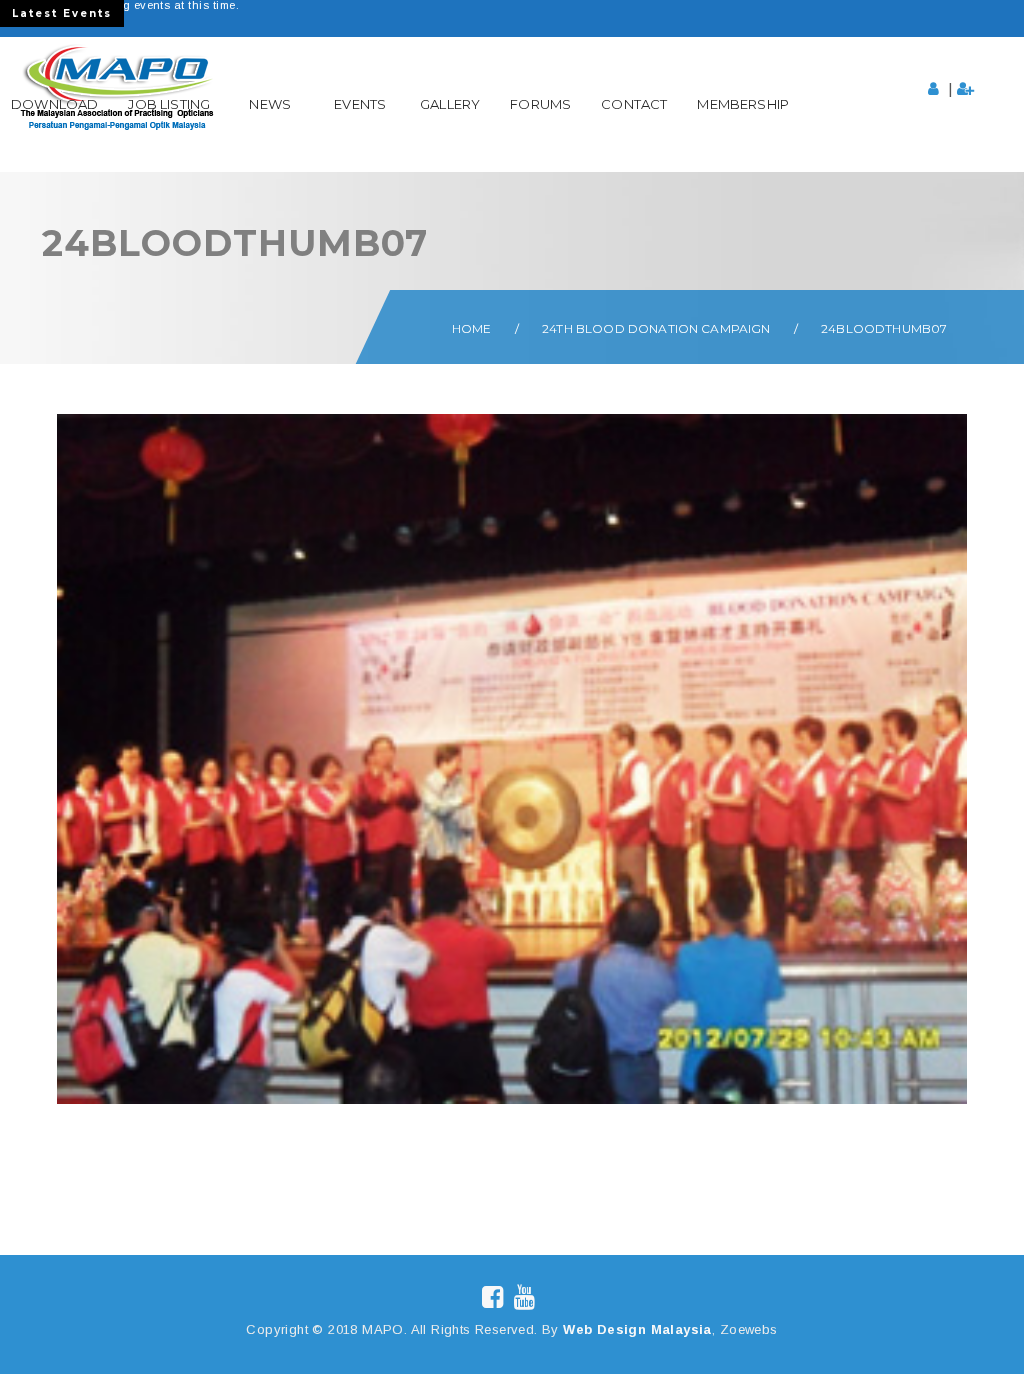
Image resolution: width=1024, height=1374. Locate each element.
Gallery (450, 104)
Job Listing (169, 104)
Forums (540, 104)
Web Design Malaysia (637, 1329)
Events (360, 104)
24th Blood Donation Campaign (656, 328)
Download (54, 104)
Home (472, 328)
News (270, 104)
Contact (634, 104)
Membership (743, 104)
